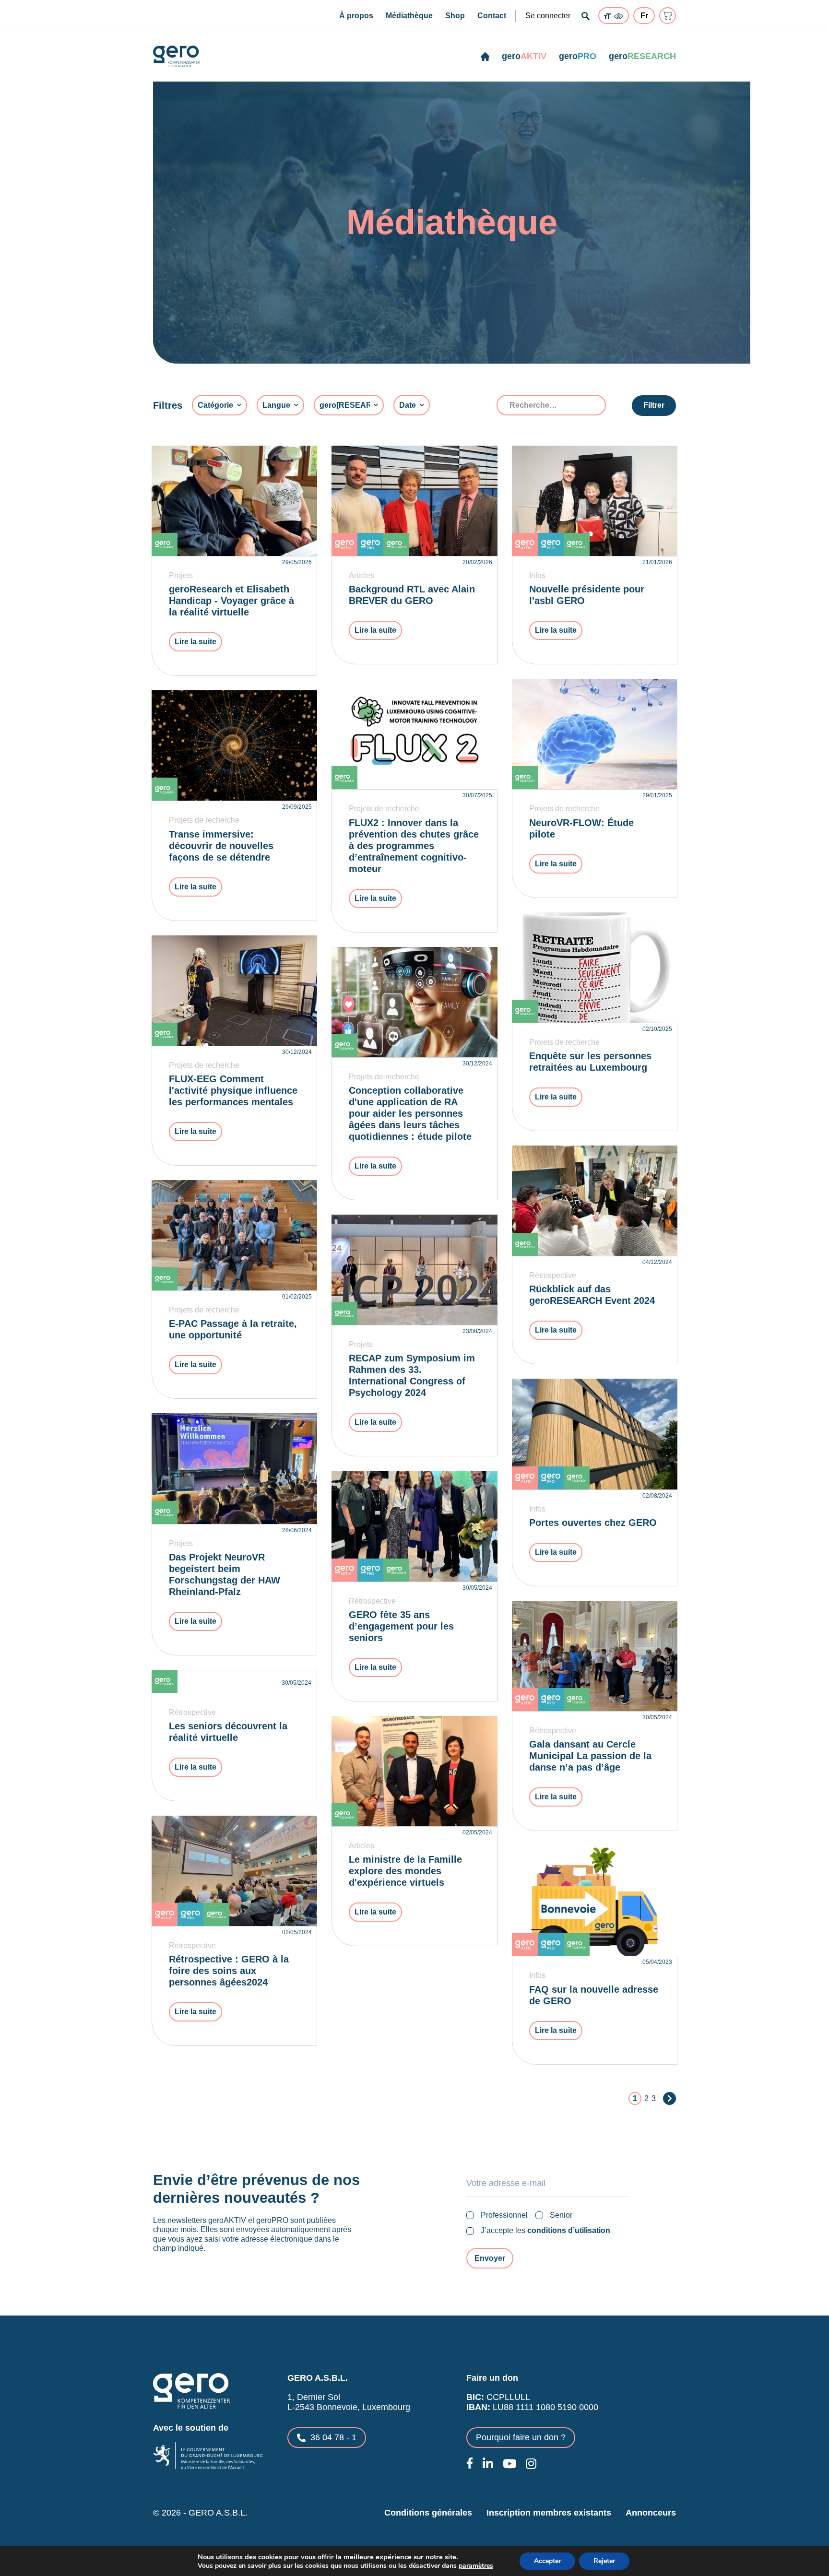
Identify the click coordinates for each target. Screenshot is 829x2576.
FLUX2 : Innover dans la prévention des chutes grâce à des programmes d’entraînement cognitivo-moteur (414, 846)
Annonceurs (651, 2513)
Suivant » (669, 2098)
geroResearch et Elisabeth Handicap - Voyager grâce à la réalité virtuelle (231, 601)
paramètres (476, 2566)
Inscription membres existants (549, 2513)
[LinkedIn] (488, 2464)
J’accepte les (545, 2230)
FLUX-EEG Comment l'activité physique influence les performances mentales (233, 1090)
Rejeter (604, 2561)
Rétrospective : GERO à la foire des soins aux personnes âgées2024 (229, 1971)
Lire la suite (195, 642)
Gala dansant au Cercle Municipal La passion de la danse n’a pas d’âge (590, 1756)
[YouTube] (509, 2464)
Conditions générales (428, 2513)
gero (524, 56)
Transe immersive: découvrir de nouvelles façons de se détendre (221, 846)
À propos (356, 16)
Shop (455, 16)
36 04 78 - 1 (333, 2437)
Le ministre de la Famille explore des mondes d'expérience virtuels (405, 1871)
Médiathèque (409, 16)
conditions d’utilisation (569, 2230)
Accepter (547, 2561)
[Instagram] (531, 2464)
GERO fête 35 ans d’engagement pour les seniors (401, 1626)
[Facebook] (470, 2463)
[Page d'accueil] (485, 57)
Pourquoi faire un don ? (521, 2437)
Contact (492, 16)
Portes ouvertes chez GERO (593, 1523)
